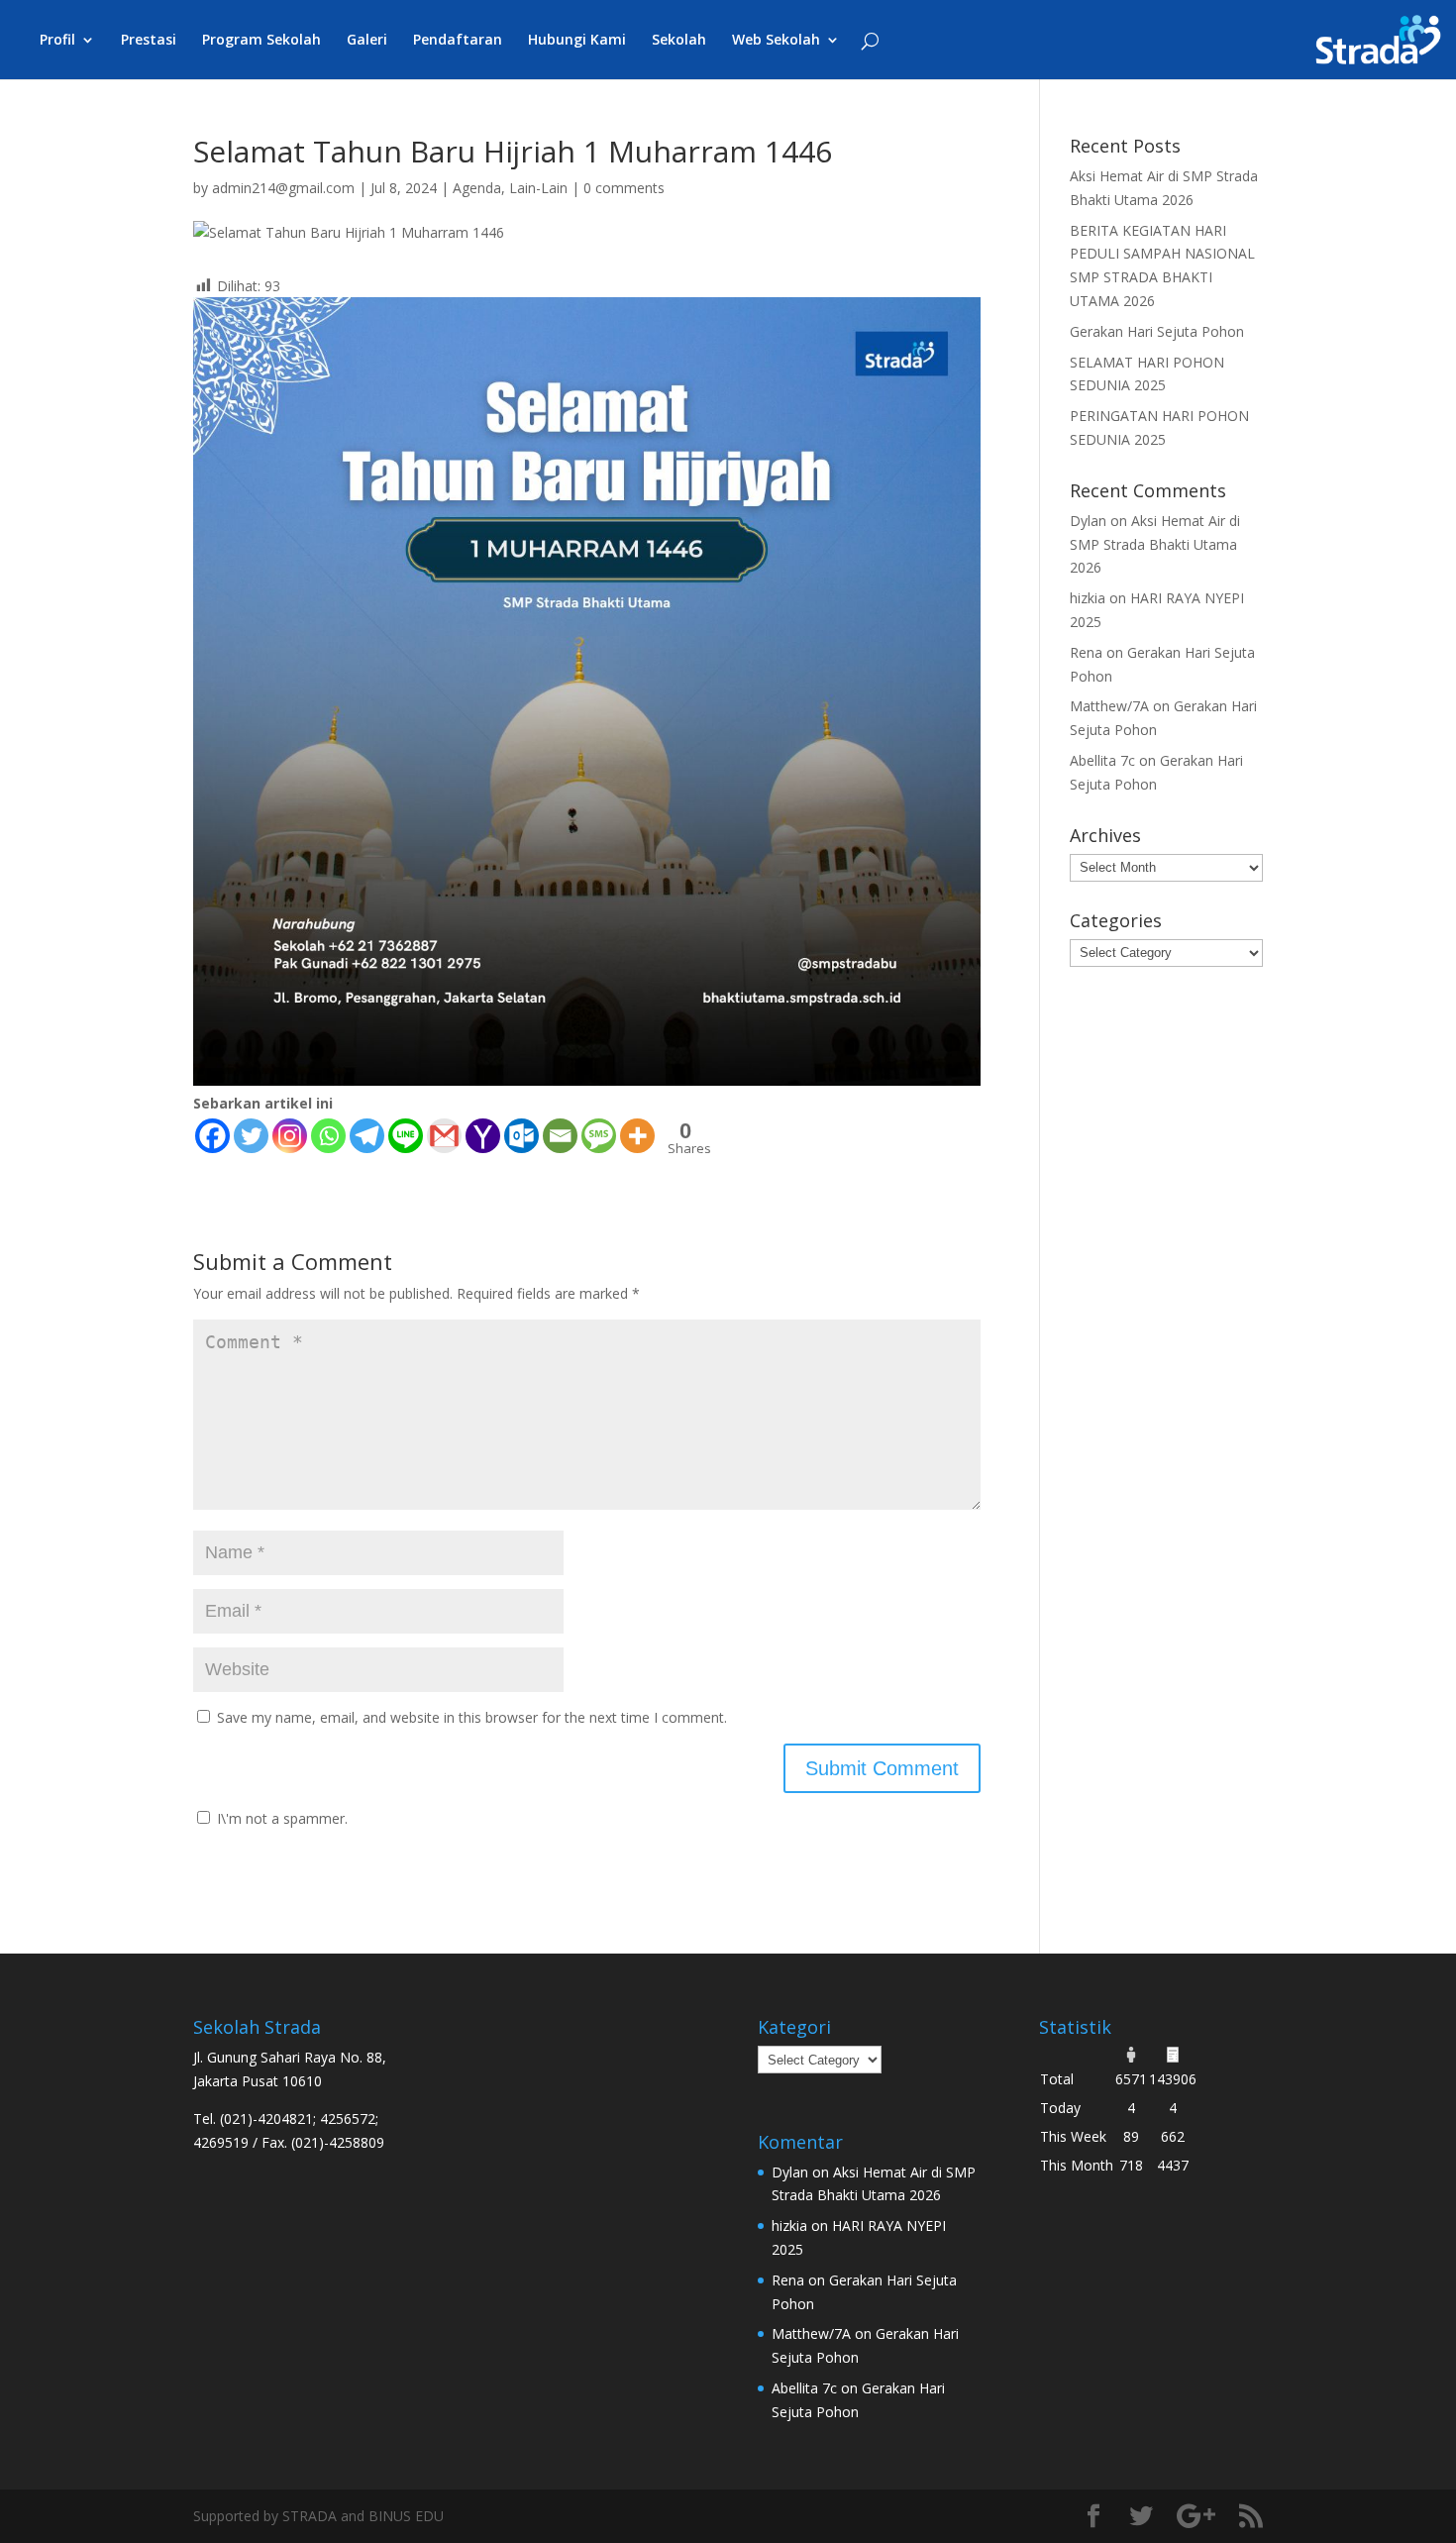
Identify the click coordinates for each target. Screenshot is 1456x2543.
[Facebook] (212, 1136)
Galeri (367, 41)
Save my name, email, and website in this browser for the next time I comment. (472, 1717)
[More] (637, 1136)
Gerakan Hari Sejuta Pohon (1157, 331)
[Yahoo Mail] (483, 1136)
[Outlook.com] (521, 1136)
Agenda (477, 188)
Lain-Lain (538, 188)
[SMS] (599, 1136)
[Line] (406, 1136)
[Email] (560, 1136)
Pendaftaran (458, 41)
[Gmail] (444, 1136)
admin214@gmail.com (283, 188)
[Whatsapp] (328, 1136)
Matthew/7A (1109, 706)
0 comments (624, 188)
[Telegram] (367, 1136)
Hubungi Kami (577, 41)
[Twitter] (251, 1136)
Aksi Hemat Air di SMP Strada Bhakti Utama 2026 (1155, 544)
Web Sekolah (776, 41)
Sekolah (679, 41)
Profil (57, 41)
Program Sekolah (261, 41)
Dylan (1088, 521)
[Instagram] (290, 1136)
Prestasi (149, 41)
